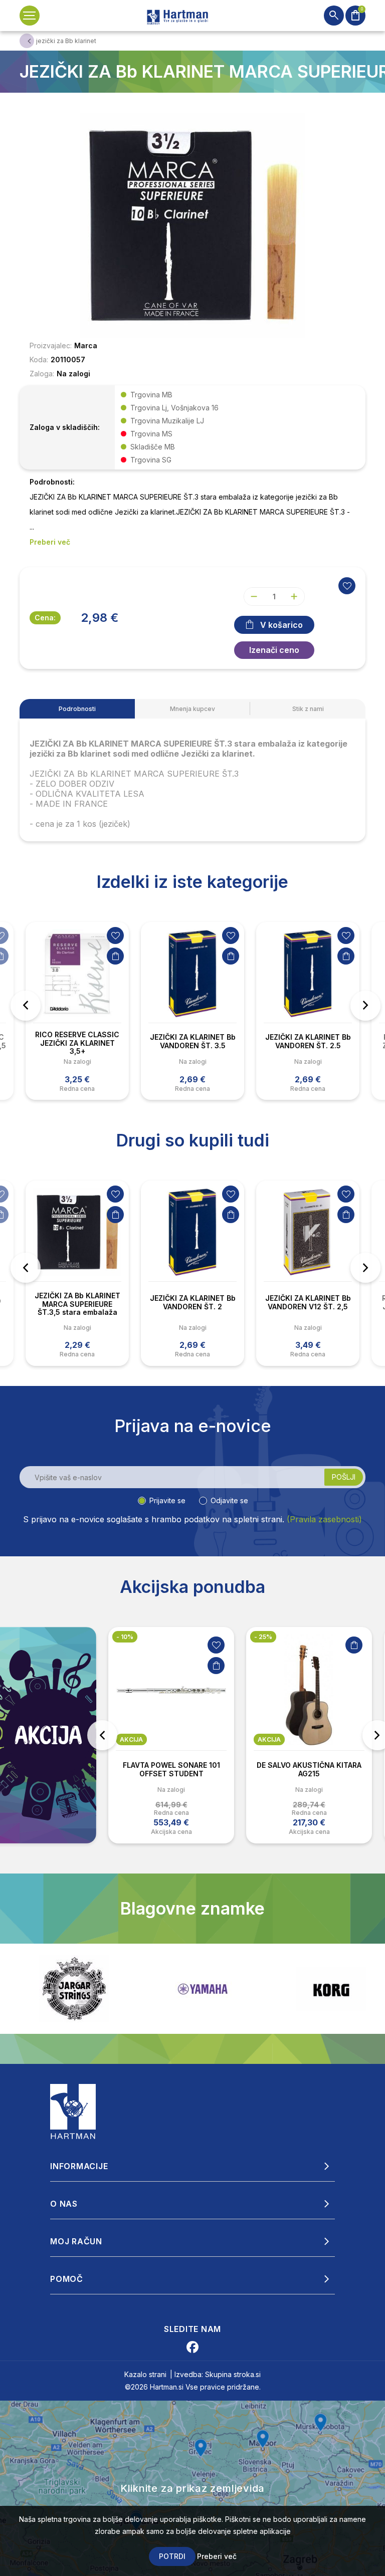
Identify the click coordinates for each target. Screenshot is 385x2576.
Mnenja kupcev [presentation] (192, 709)
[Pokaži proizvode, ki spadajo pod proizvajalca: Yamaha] (74, 1989)
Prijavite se (167, 1500)
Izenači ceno (274, 650)
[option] (77, 1011)
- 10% (125, 1637)
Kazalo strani (145, 2374)
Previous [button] (26, 1006)
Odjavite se (229, 1500)
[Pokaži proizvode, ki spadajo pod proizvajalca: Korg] (203, 1989)
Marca (86, 345)
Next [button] (365, 1006)
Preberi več (217, 2556)
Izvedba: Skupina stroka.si (218, 2374)
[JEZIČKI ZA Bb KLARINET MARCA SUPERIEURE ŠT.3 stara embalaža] (192, 224)
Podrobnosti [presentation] (77, 709)
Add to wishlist (347, 586)
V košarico (281, 625)
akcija (131, 1739)
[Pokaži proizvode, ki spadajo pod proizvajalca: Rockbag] (331, 1989)
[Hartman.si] (73, 2111)
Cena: (45, 618)
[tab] (77, 709)
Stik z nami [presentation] (308, 709)
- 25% (263, 1637)
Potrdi (172, 2556)
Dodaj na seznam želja (115, 935)
